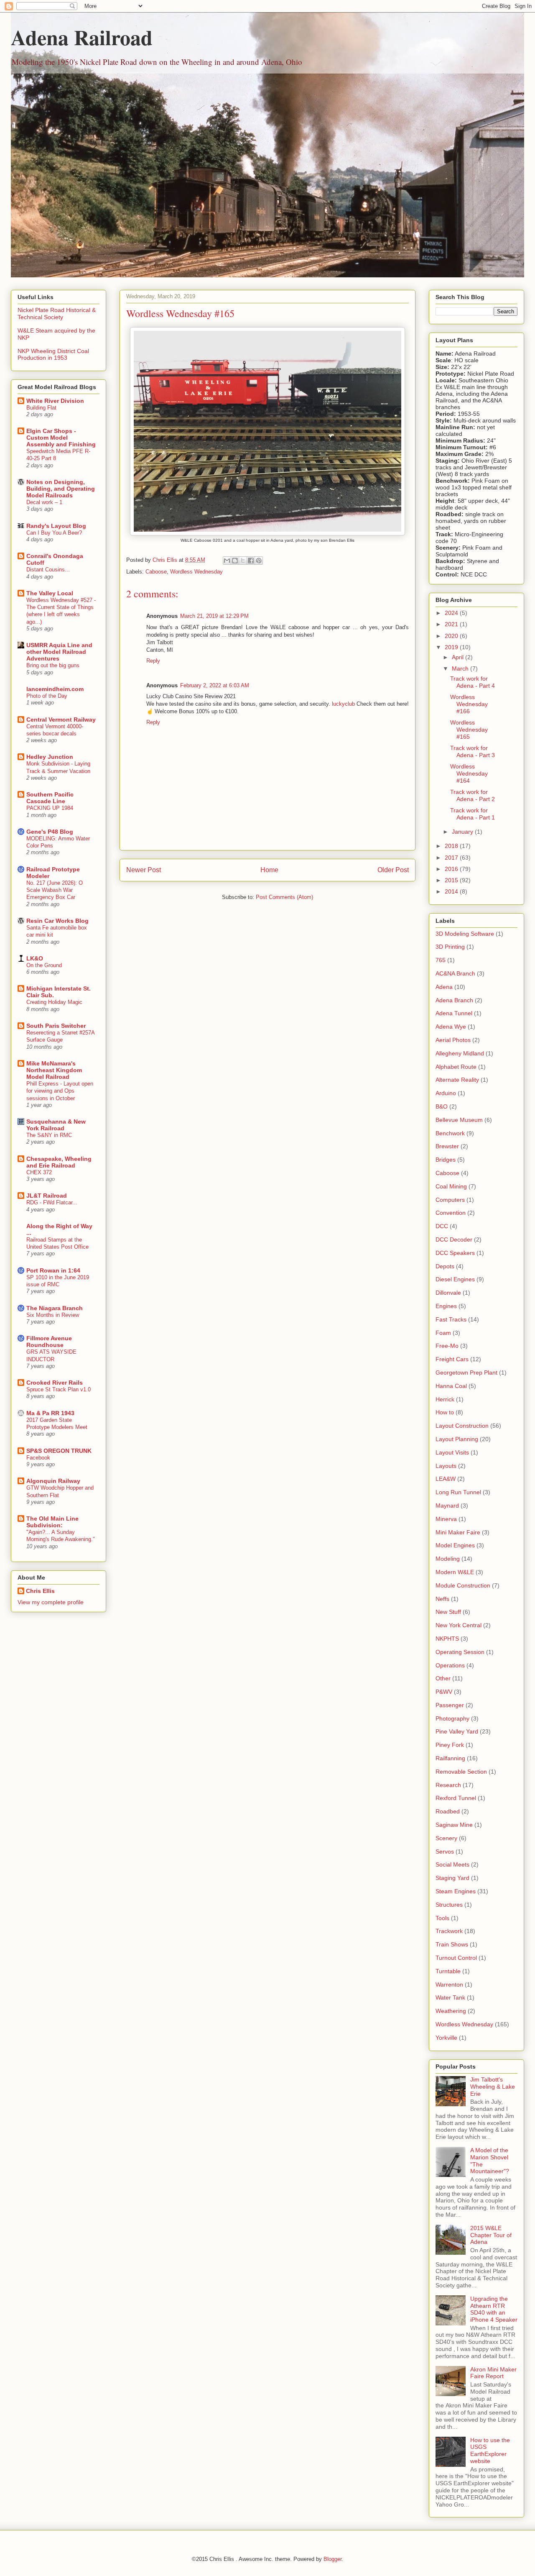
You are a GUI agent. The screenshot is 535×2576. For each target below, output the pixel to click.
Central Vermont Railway (61, 720)
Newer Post (144, 870)
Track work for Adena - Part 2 (473, 795)
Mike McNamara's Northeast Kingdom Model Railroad (54, 1070)
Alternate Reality (457, 1080)
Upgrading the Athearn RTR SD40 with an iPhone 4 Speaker (494, 2309)
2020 (452, 636)
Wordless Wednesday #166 (469, 704)
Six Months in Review (53, 1315)
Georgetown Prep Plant (466, 1373)
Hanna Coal (451, 1386)
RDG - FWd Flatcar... (52, 1202)
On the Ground (44, 965)
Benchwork (450, 1133)
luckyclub (343, 704)
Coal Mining (451, 1186)
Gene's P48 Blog (50, 832)
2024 (452, 613)
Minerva (446, 1519)
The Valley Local (50, 593)
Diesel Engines (455, 1279)
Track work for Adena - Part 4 (473, 682)
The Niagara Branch (55, 1308)
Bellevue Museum (459, 1120)
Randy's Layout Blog (56, 526)
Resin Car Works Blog (57, 921)
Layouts (446, 1466)
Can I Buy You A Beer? (54, 533)
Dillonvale (448, 1293)
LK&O (35, 958)
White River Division (55, 401)
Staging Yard (452, 1878)
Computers (450, 1200)
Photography (452, 1718)
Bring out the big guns (53, 665)
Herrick (445, 1399)
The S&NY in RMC (49, 1135)
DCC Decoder (454, 1239)
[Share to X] (243, 561)
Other (443, 1678)
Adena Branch (454, 1000)
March (461, 668)
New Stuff (448, 1612)
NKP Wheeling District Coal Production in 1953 (53, 355)
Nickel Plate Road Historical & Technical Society (57, 314)
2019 (452, 647)
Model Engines (455, 1545)
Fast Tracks (451, 1319)
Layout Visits (452, 1452)
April (459, 657)
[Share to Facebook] (251, 561)
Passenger (450, 1705)
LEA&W (446, 1479)
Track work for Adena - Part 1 (473, 814)
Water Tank (450, 1997)
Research (448, 1785)
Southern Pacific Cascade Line (50, 798)
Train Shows (452, 1944)
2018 (452, 846)
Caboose (156, 572)
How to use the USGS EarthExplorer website (490, 2451)
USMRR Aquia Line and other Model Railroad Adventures (59, 652)
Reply (153, 661)
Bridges (446, 1160)
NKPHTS (447, 1639)
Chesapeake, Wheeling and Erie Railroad (59, 1162)
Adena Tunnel (454, 1013)
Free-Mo (447, 1346)
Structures (449, 1905)
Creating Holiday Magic (54, 1002)
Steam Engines (456, 1891)
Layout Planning (457, 1439)
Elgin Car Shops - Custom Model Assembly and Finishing (61, 438)
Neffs (442, 1599)
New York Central (459, 1625)
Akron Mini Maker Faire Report (493, 2373)
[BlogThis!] (235, 561)
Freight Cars (452, 1359)
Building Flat (41, 408)
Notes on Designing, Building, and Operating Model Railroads (61, 489)
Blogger (332, 2559)
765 (441, 960)
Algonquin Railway (53, 1481)
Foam (443, 1333)
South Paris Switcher (56, 1026)
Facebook (38, 1458)
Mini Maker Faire (458, 1532)
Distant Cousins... (48, 570)
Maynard (447, 1506)
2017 (452, 858)
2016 (452, 869)
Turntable (448, 1971)
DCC (442, 1226)
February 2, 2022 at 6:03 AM (215, 685)
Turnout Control (456, 1958)
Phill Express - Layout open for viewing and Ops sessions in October (60, 1091)
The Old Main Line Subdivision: (52, 1522)
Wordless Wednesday (196, 572)
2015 (452, 880)
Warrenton (449, 1984)
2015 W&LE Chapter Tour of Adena (491, 2235)
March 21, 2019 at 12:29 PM (214, 616)
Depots (445, 1266)
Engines (446, 1306)
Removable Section (461, 1772)
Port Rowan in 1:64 (53, 1270)
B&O (442, 1106)
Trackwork (449, 1931)
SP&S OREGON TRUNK (59, 1451)
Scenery (446, 1838)
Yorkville (446, 2038)
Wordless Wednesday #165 (469, 730)
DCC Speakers (455, 1253)
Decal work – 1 (44, 502)
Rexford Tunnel (456, 1798)
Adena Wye (451, 1027)
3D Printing (450, 947)
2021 (452, 624)
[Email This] (227, 561)
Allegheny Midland (460, 1053)
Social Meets (452, 1864)
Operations (450, 1665)
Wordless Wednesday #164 (469, 773)
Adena (444, 987)
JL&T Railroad (47, 1196)
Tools (442, 1918)
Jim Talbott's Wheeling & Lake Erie (493, 2087)
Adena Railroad (82, 37)
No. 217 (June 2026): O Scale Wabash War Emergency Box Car (55, 890)
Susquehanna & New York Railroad (56, 1125)
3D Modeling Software (465, 934)
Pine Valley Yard (457, 1731)
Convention (451, 1213)
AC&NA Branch (455, 973)
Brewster (447, 1146)
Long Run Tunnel (458, 1492)
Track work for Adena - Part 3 (473, 752)
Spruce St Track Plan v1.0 (59, 1389)
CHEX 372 (39, 1172)
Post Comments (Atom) (284, 897)
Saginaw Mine (454, 1825)
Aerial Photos (453, 1040)
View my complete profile (51, 1602)
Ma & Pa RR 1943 (50, 1413)
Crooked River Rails (55, 1383)
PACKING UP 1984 (50, 808)
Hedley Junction (50, 757)
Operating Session (460, 1652)
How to (445, 1412)
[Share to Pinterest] (259, 561)
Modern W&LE (455, 1572)
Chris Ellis (40, 1591)
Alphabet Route (456, 1067)
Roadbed (448, 1811)
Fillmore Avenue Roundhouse (49, 1342)
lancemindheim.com (55, 689)
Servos (445, 1851)
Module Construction (463, 1585)
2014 (452, 891)
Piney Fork (450, 1745)
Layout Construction (462, 1426)
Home (269, 870)
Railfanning (450, 1758)
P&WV (444, 1692)
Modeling (448, 1559)
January (463, 832)
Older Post (393, 870)
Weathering (451, 2011)
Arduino (446, 1093)
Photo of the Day (47, 696)
